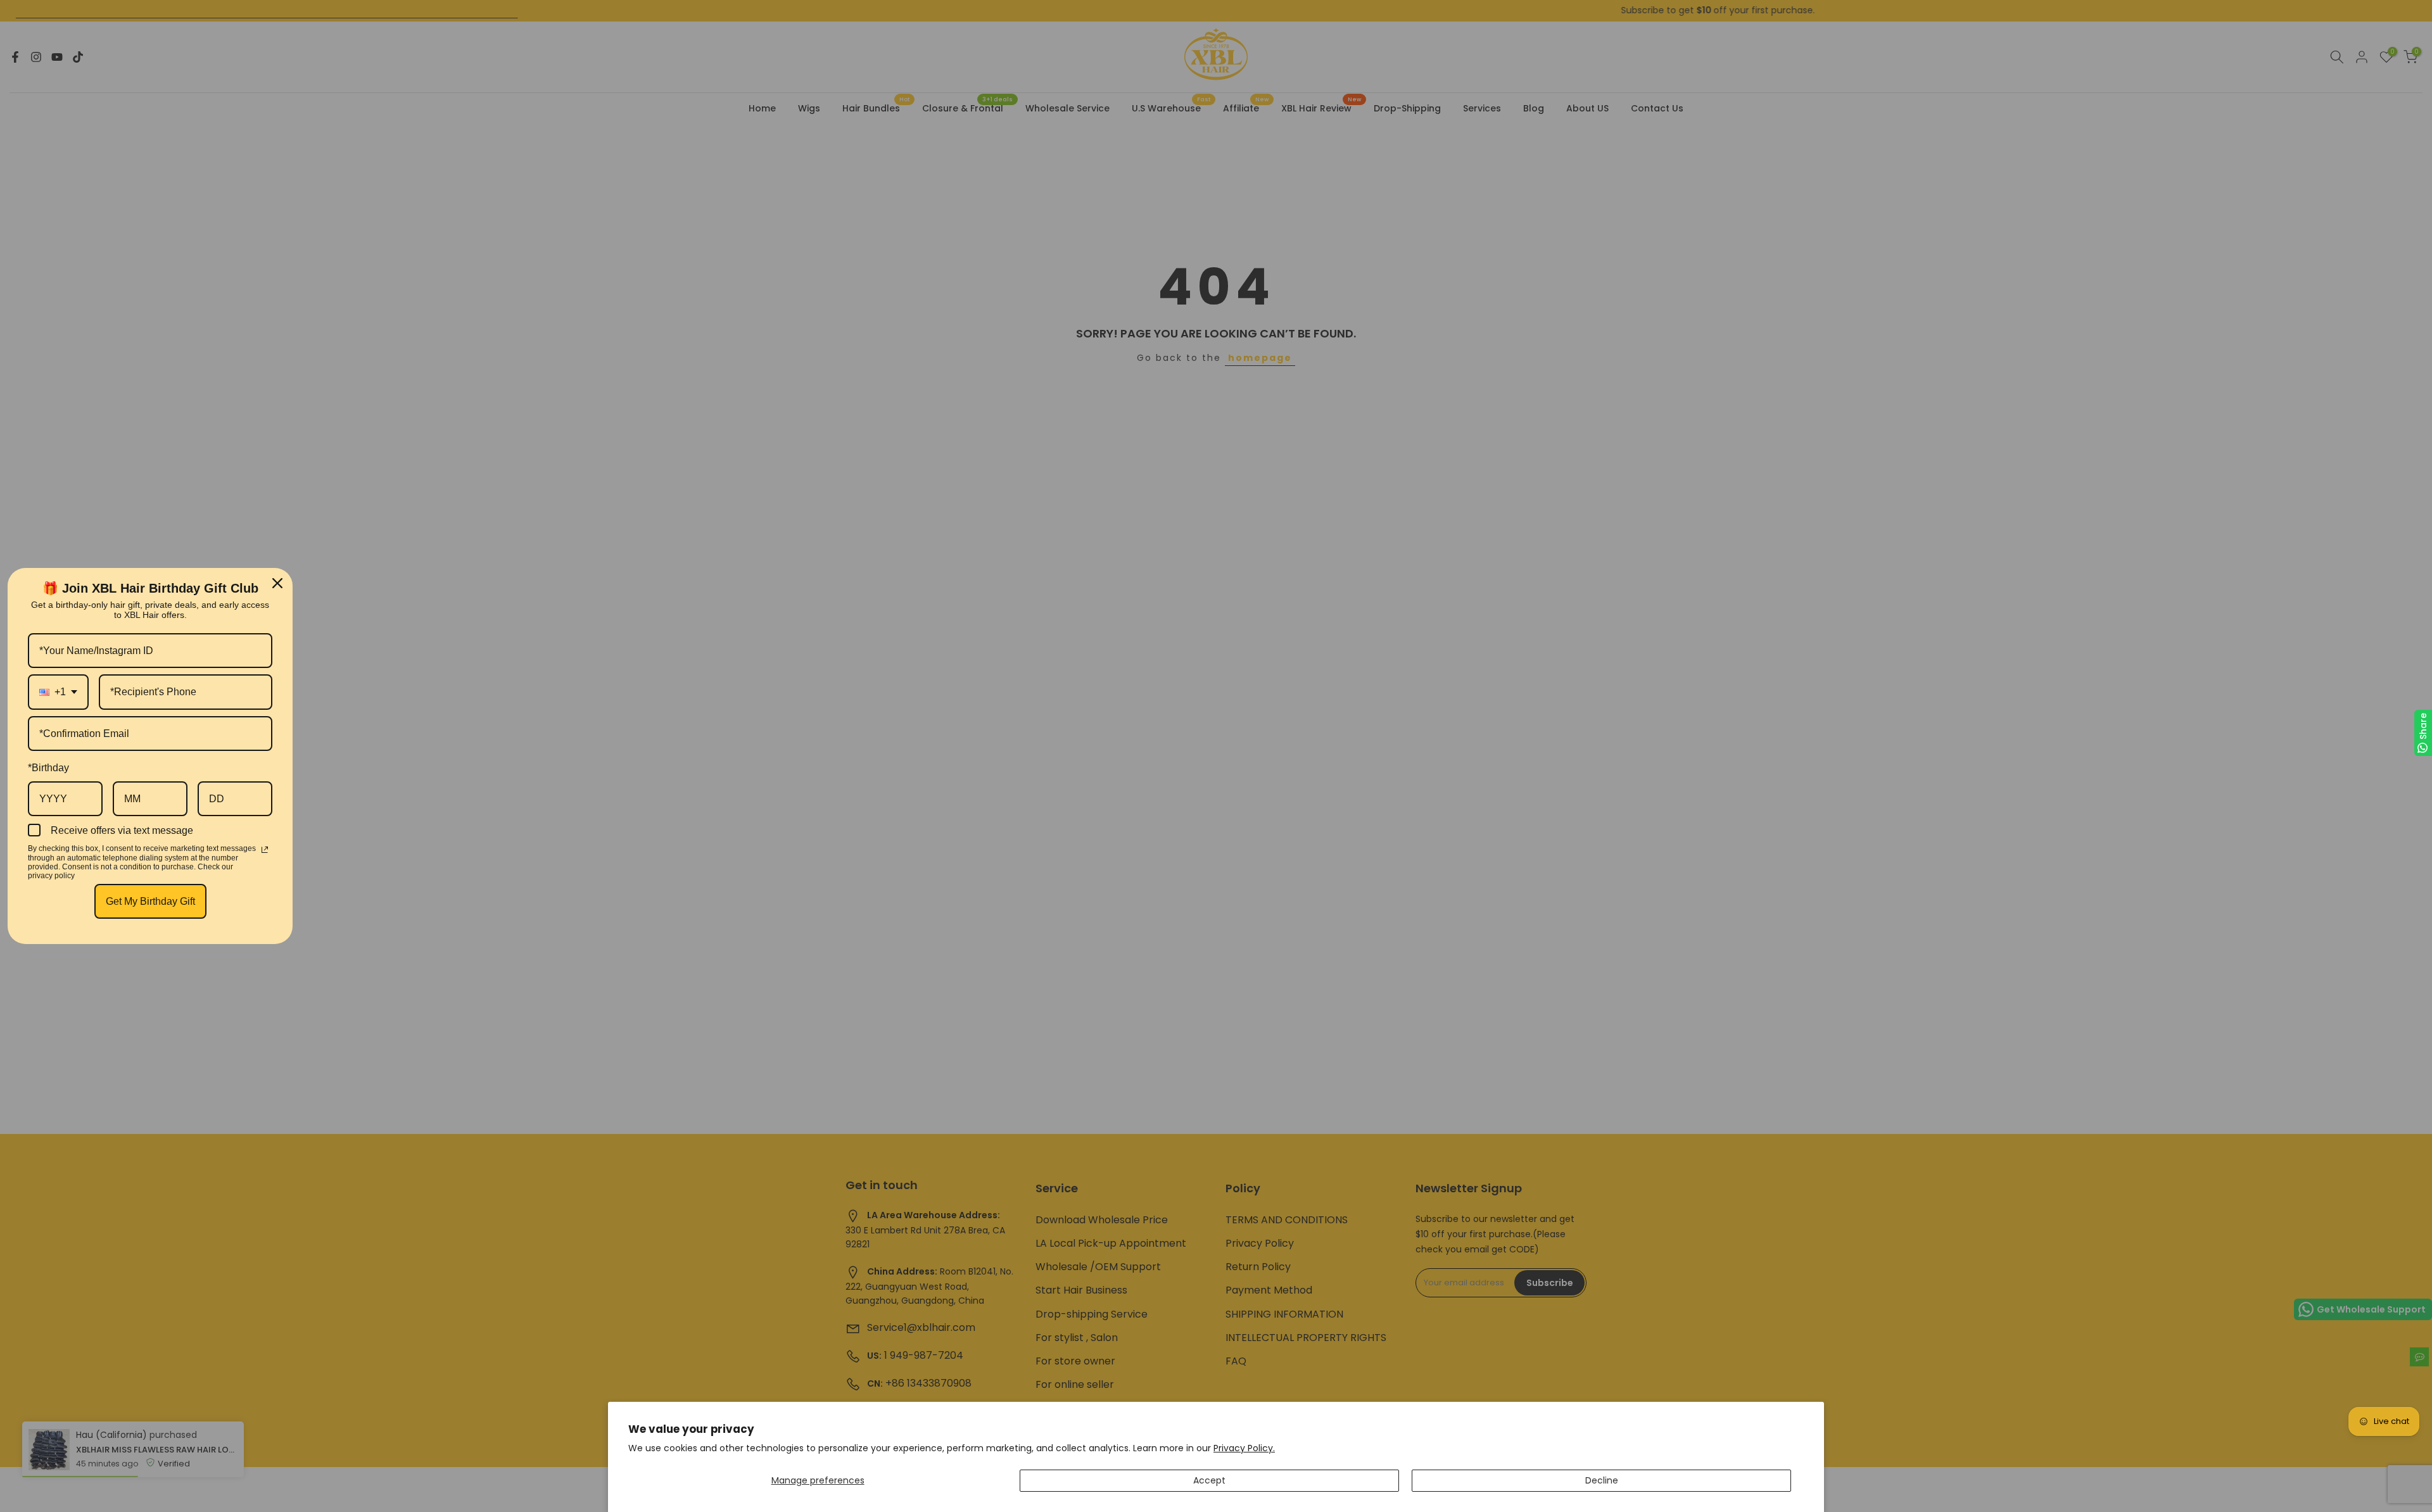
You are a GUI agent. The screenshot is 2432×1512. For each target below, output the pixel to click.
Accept (1209, 1480)
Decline (1602, 1480)
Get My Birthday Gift (150, 901)
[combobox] (58, 692)
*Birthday (48, 768)
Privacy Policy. (1244, 1448)
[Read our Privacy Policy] (265, 850)
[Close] (277, 583)
